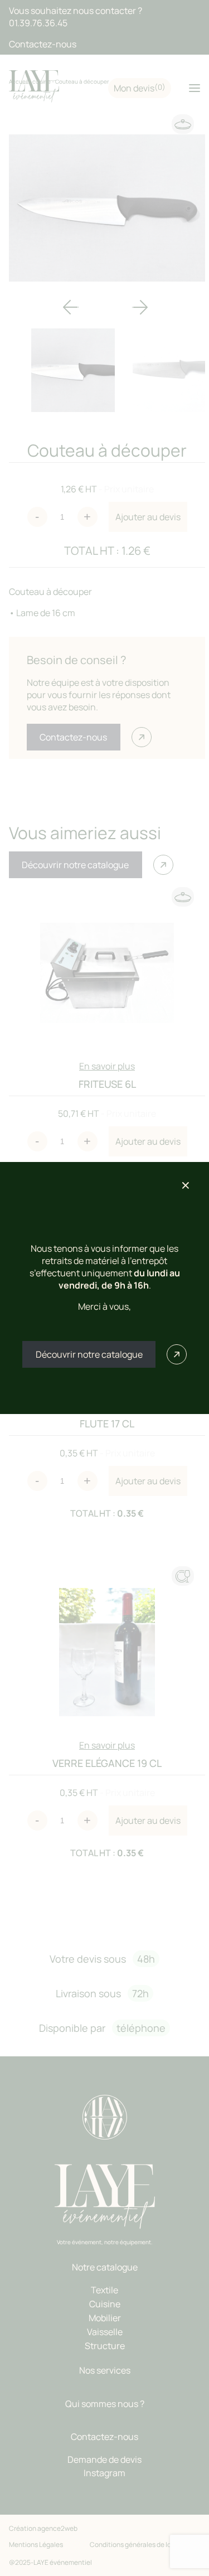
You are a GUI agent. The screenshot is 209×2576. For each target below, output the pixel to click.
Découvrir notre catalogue (89, 1354)
